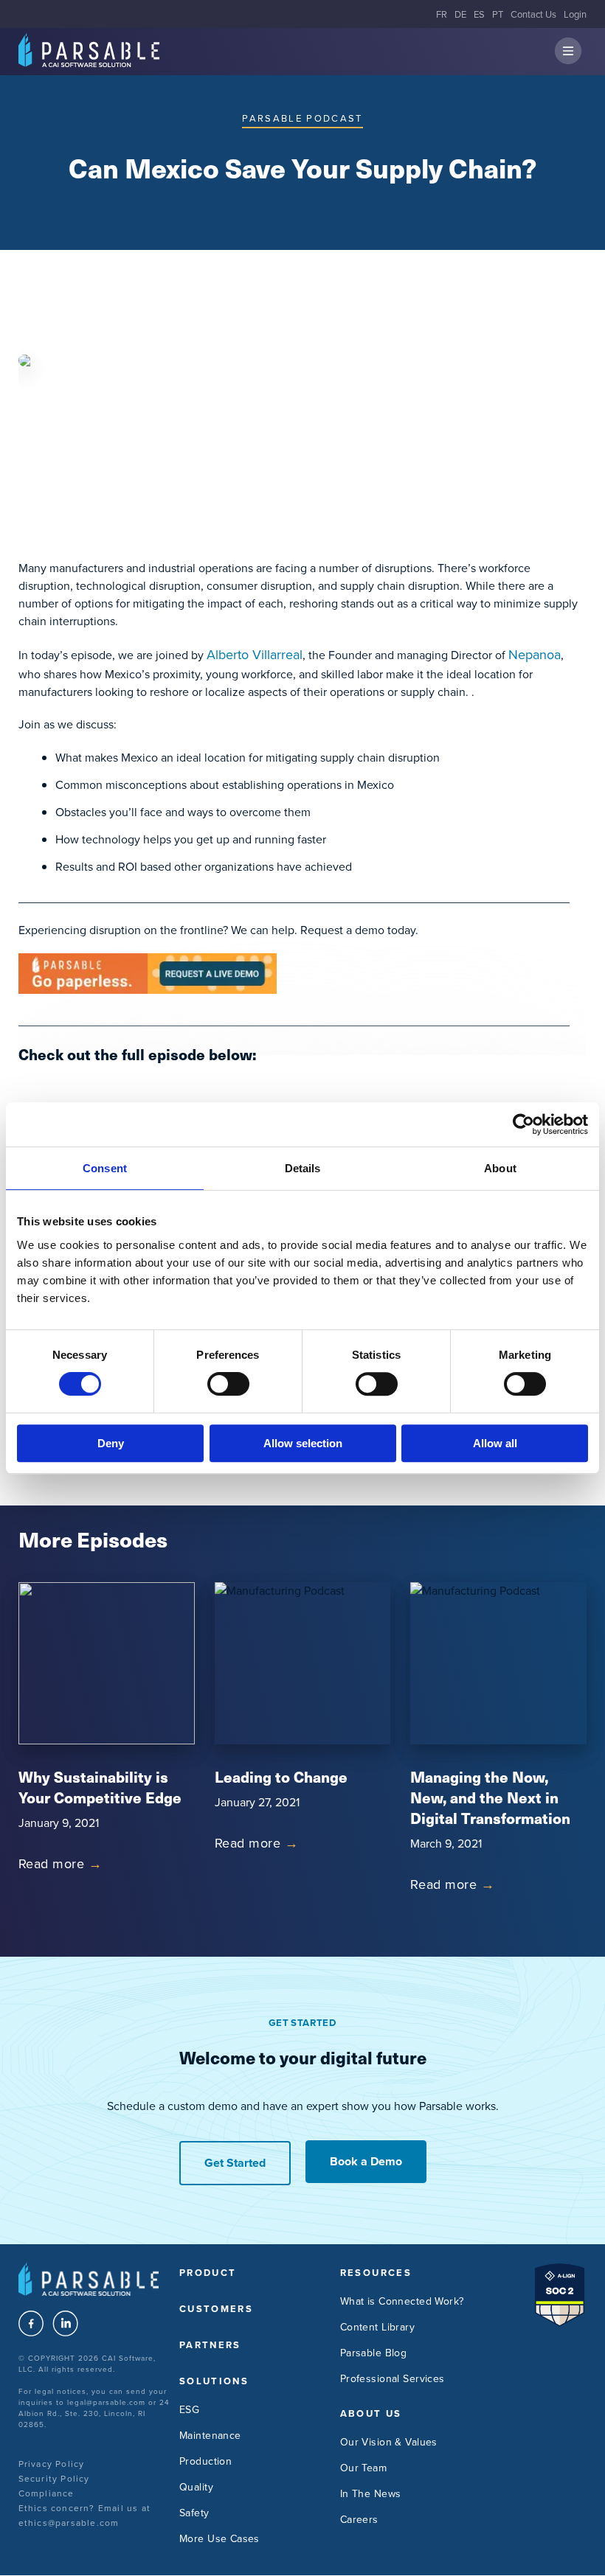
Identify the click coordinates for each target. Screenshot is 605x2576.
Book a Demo (366, 2161)
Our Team (363, 2468)
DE (460, 14)
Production (205, 2461)
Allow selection (303, 1443)
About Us (371, 2413)
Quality (196, 2487)
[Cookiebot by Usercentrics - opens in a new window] (523, 1124)
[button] (568, 52)
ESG (189, 2409)
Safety (194, 2513)
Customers (216, 2309)
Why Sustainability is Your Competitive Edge (100, 1787)
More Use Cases (219, 2538)
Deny (111, 1443)
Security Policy (54, 2478)
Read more (60, 1863)
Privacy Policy (52, 2464)
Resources (376, 2273)
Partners (210, 2345)
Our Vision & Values (389, 2442)
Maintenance (210, 2435)
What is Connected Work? (402, 2301)
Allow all (495, 1443)
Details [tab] (303, 1168)
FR (442, 14)
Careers (359, 2519)
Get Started (235, 2163)
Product (208, 2273)
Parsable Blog (373, 2353)
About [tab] (500, 1168)
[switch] (228, 1384)
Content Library (377, 2327)
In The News (371, 2493)
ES (479, 14)
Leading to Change (281, 1776)
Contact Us (533, 14)
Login (575, 14)
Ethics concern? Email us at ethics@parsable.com (84, 2515)
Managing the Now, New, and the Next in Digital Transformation (490, 1797)
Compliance (46, 2493)
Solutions (214, 2381)
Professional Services (393, 2378)
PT (498, 14)
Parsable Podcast (302, 118)
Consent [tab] (105, 1168)
